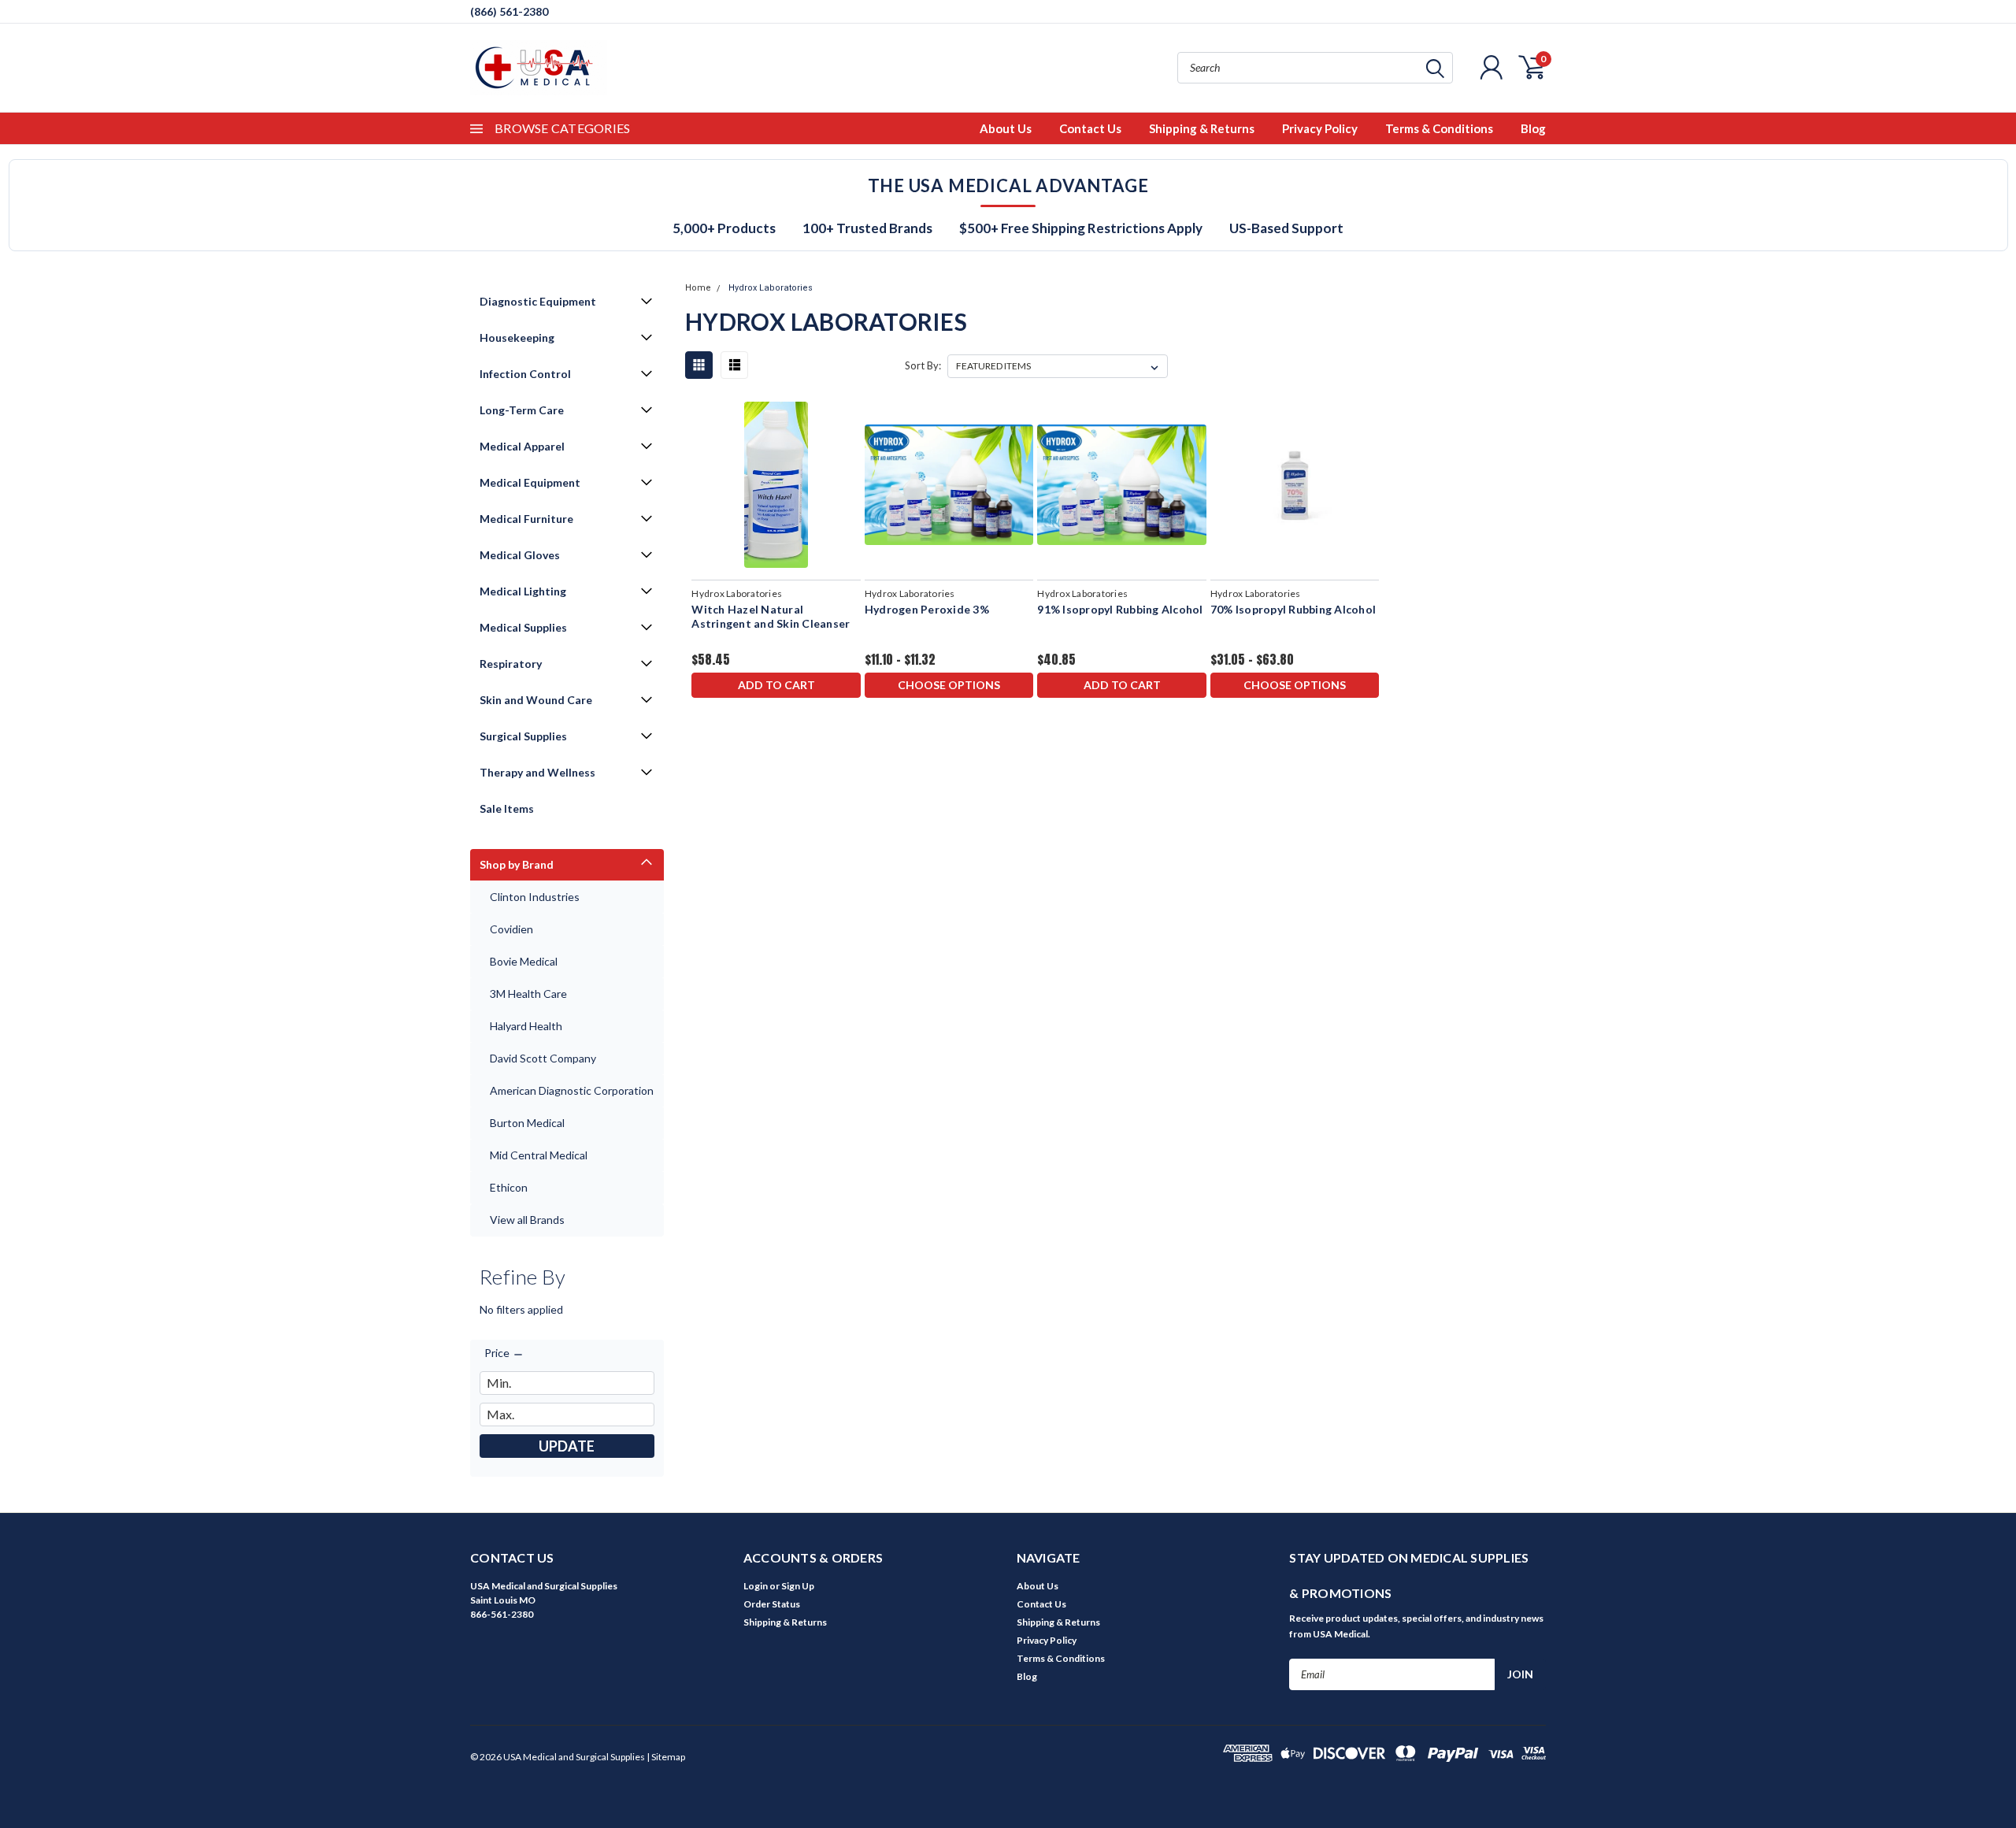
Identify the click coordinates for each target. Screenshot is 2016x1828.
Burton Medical (527, 1123)
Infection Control (525, 374)
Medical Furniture (526, 519)
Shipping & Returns (1202, 128)
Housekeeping (517, 337)
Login (756, 1586)
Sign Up (798, 1586)
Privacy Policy (1320, 128)
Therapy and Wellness (537, 772)
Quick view (776, 486)
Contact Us (1090, 128)
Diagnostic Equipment (538, 301)
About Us (1006, 128)
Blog (1533, 128)
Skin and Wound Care (536, 700)
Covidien (511, 929)
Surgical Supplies (523, 736)
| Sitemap (666, 1757)
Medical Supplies (523, 627)
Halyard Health (526, 1026)
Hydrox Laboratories (771, 288)
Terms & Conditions (1439, 128)
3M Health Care (528, 994)
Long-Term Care (522, 410)
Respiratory (511, 664)
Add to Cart (776, 685)
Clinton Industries (535, 897)
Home (698, 288)
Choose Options (949, 685)
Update (567, 1446)
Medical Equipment (530, 482)
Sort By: (923, 365)
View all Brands (527, 1220)
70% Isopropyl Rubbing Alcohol (1293, 609)
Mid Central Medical (539, 1155)
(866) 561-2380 (509, 11)
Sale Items (507, 808)
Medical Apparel (522, 446)
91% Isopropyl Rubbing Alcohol (1120, 609)
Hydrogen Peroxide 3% (927, 609)
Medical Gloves (520, 555)
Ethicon (509, 1187)
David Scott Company (543, 1058)
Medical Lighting (523, 591)
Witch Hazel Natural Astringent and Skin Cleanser (771, 616)
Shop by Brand (517, 864)
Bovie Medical (524, 961)
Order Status (772, 1604)
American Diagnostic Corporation (572, 1090)
